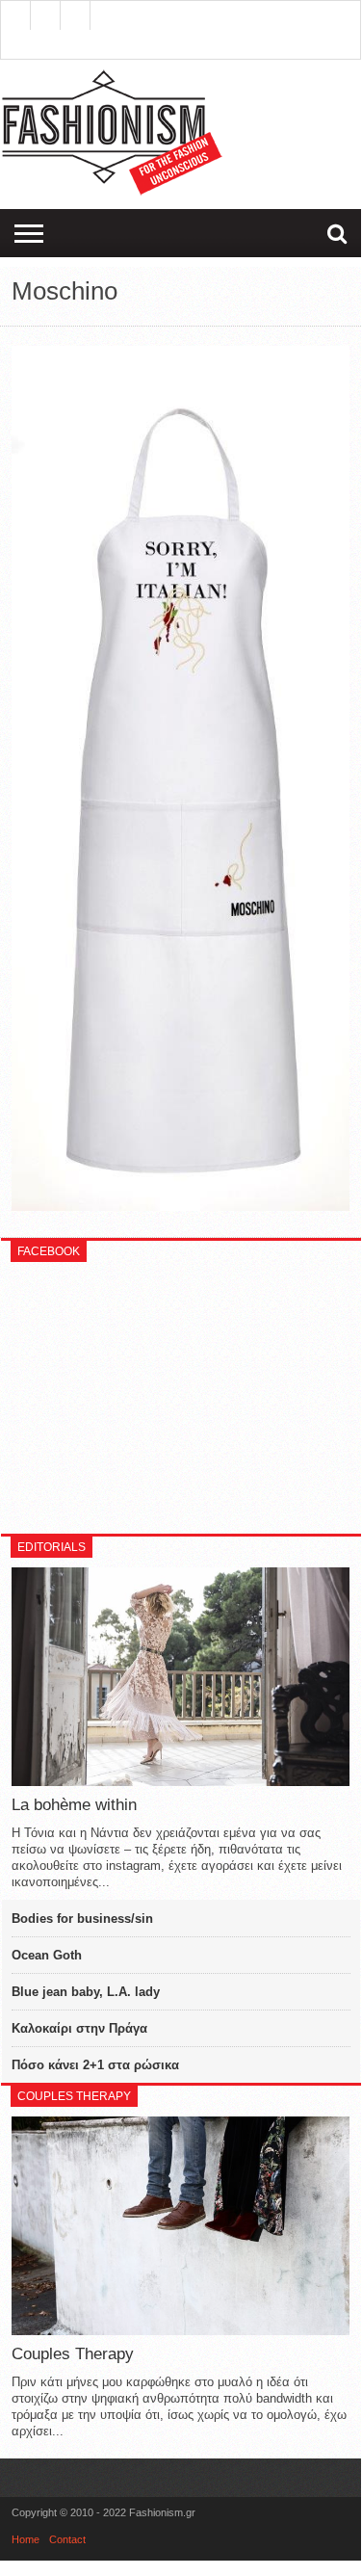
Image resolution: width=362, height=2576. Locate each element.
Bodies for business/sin (82, 1919)
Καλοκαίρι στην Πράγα (79, 2028)
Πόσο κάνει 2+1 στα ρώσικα (95, 2065)
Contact (67, 2539)
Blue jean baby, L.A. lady (86, 1992)
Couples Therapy (73, 2354)
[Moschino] (181, 1206)
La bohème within (74, 1805)
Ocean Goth (47, 1955)
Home (26, 2539)
